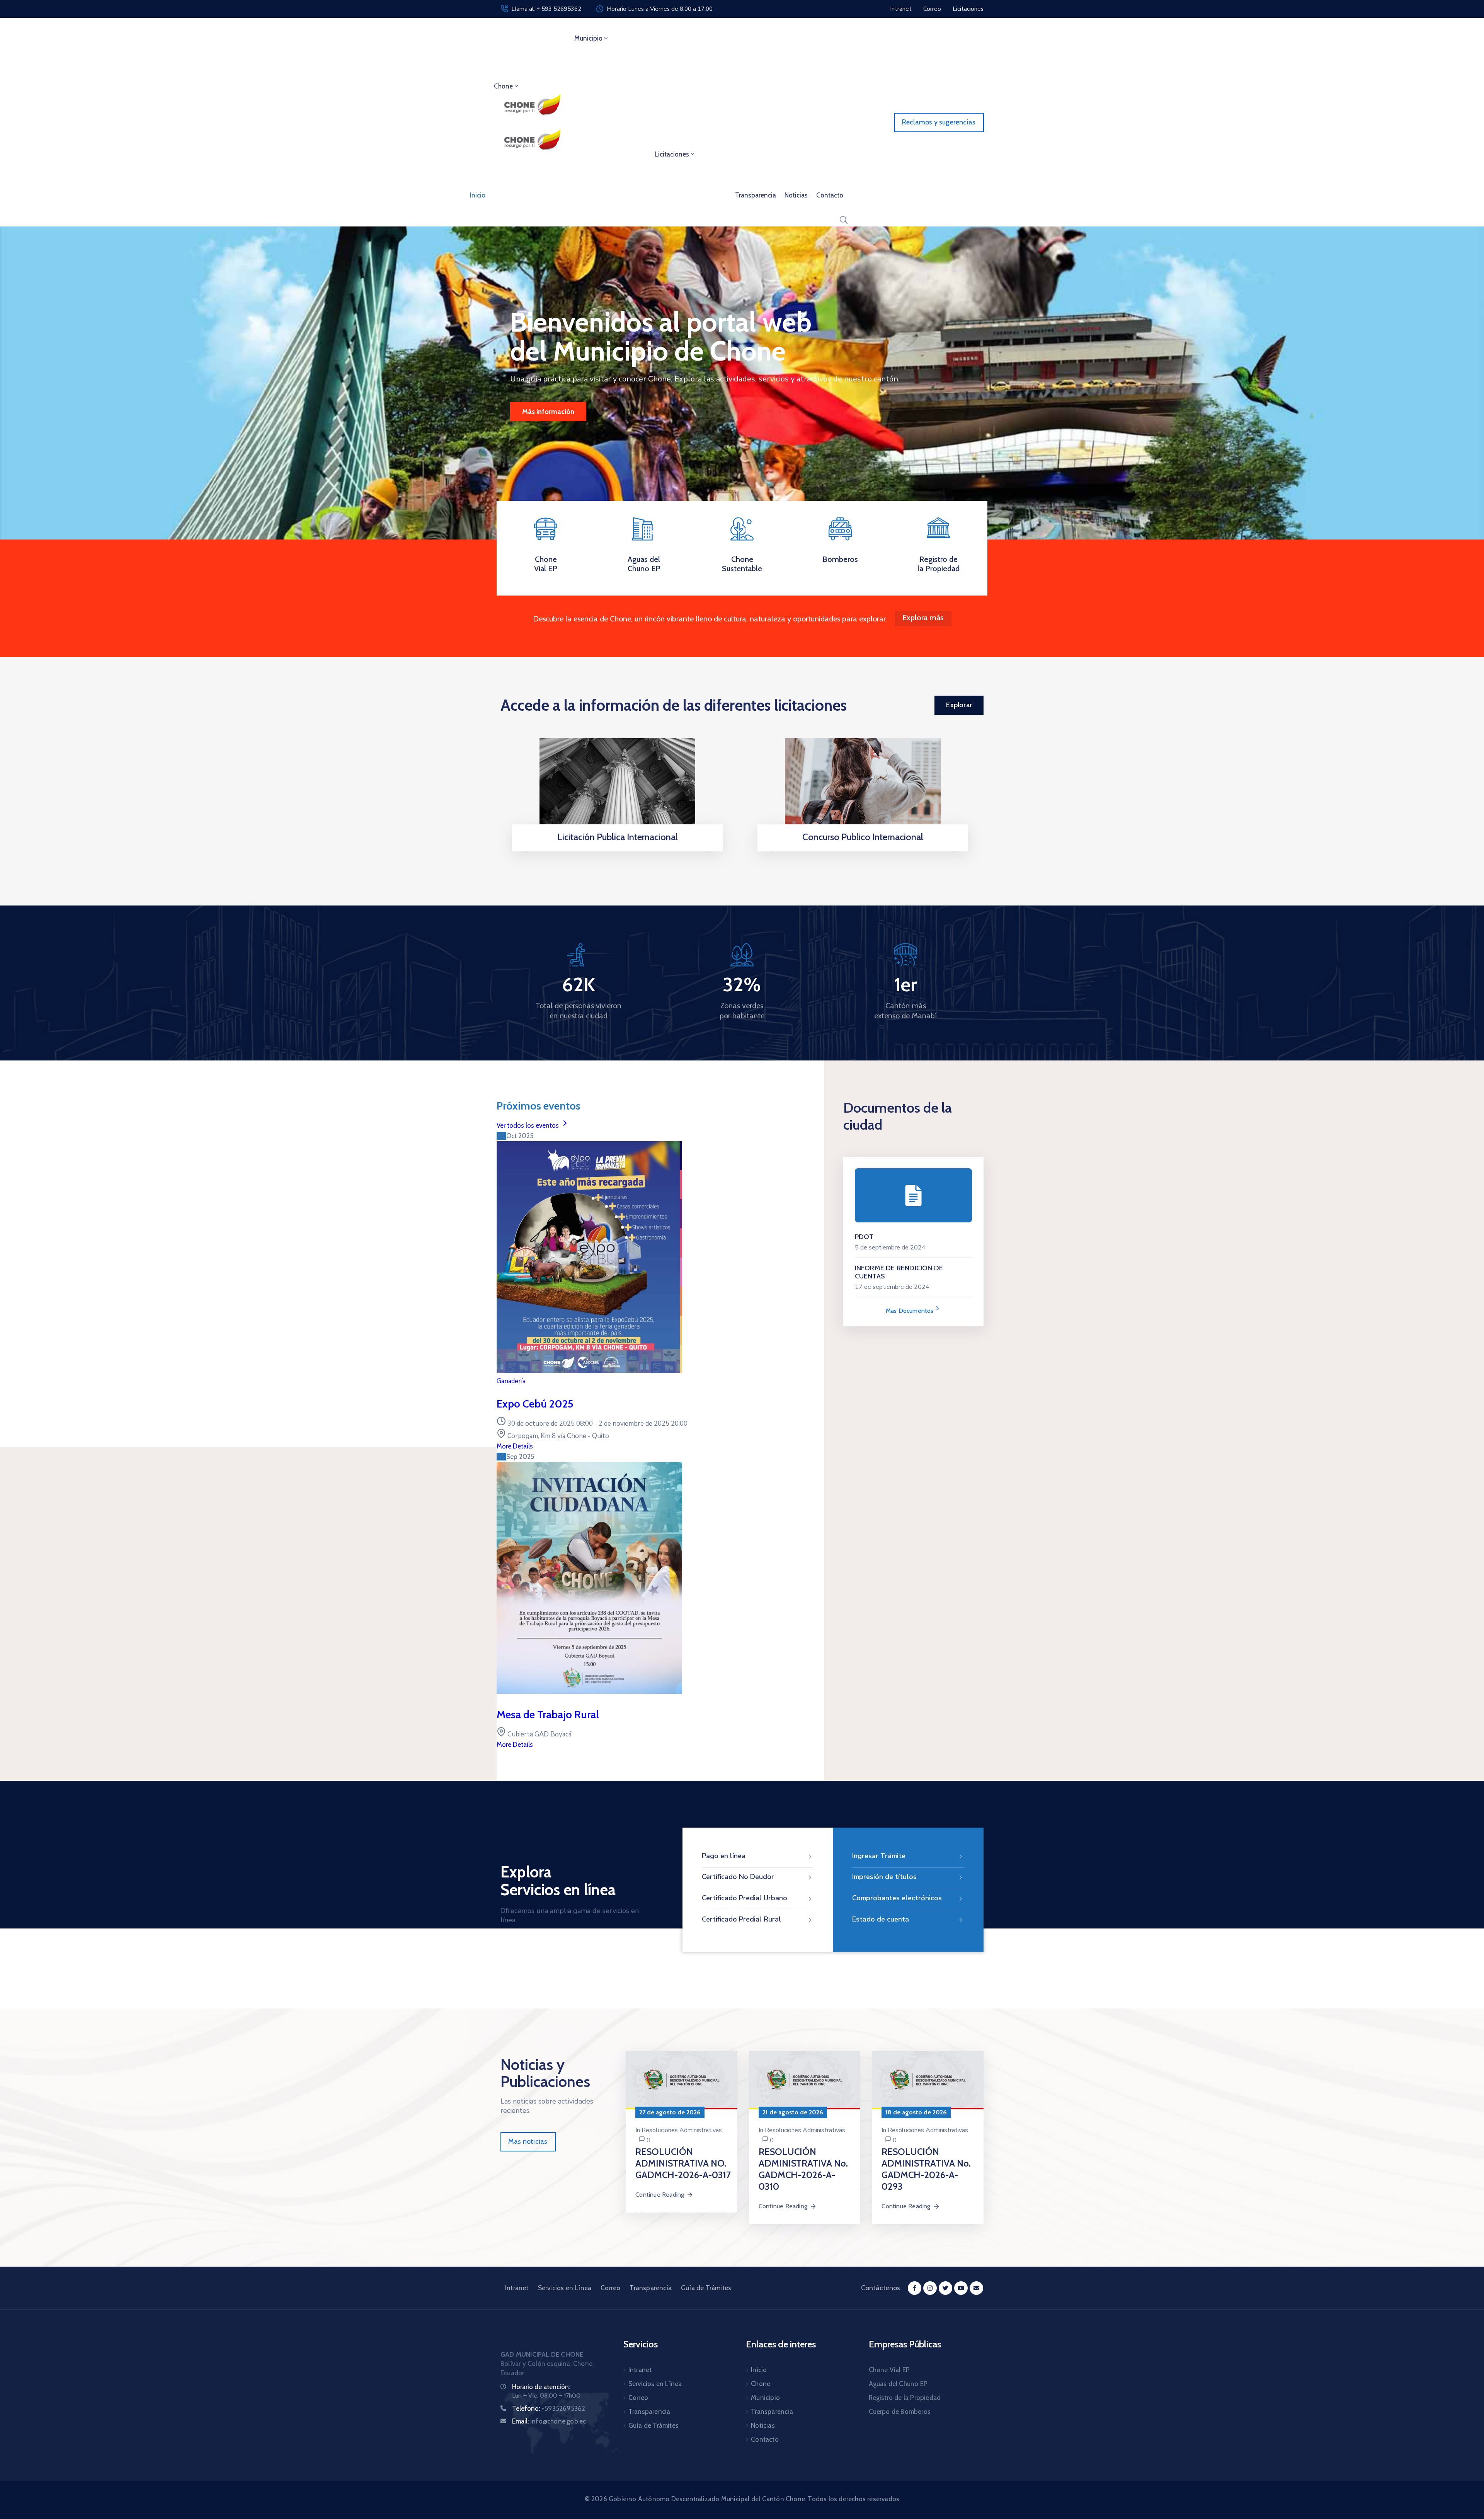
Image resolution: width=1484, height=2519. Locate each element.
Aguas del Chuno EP (644, 564)
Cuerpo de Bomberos (900, 2412)
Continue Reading (660, 2195)
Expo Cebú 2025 (535, 1404)
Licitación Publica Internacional (618, 837)
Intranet (517, 2288)
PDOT (864, 1237)
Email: (549, 2421)
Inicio (478, 195)
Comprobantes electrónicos (897, 1898)
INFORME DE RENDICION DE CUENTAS (899, 1272)
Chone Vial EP (546, 564)
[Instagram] (930, 2288)
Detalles (615, 852)
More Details (515, 1446)
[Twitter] (945, 2288)
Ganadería (511, 1381)
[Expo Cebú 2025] (589, 1371)
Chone (503, 86)
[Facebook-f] (915, 2288)
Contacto (830, 195)
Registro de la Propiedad (939, 564)
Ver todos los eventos (528, 1125)
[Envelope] (976, 2288)
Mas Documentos (910, 1311)
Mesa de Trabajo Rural (548, 1714)
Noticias (796, 195)
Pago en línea (724, 1856)
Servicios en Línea (565, 2288)
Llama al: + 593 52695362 (546, 9)
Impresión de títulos (884, 1877)
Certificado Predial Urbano (745, 1898)
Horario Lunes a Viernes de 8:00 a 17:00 (660, 9)
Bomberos (840, 559)
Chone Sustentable (742, 564)
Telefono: (549, 2408)
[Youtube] (961, 2288)
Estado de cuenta (881, 1919)
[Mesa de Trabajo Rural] (589, 1692)
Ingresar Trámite (879, 1856)
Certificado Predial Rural (741, 1919)
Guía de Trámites (706, 2288)
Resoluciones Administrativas (682, 2130)
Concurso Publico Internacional (863, 837)
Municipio (588, 38)
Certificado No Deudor (738, 1877)
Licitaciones (672, 154)
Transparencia (756, 195)
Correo (610, 2288)
